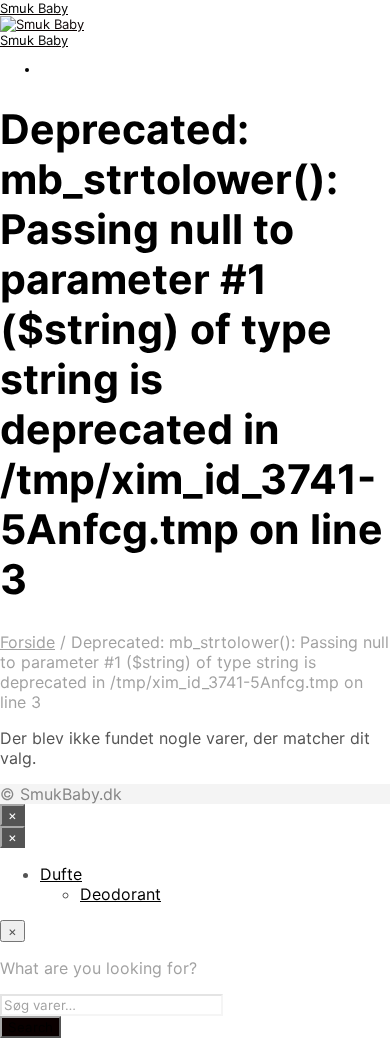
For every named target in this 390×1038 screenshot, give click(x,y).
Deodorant (120, 894)
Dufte (61, 874)
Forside (27, 642)
